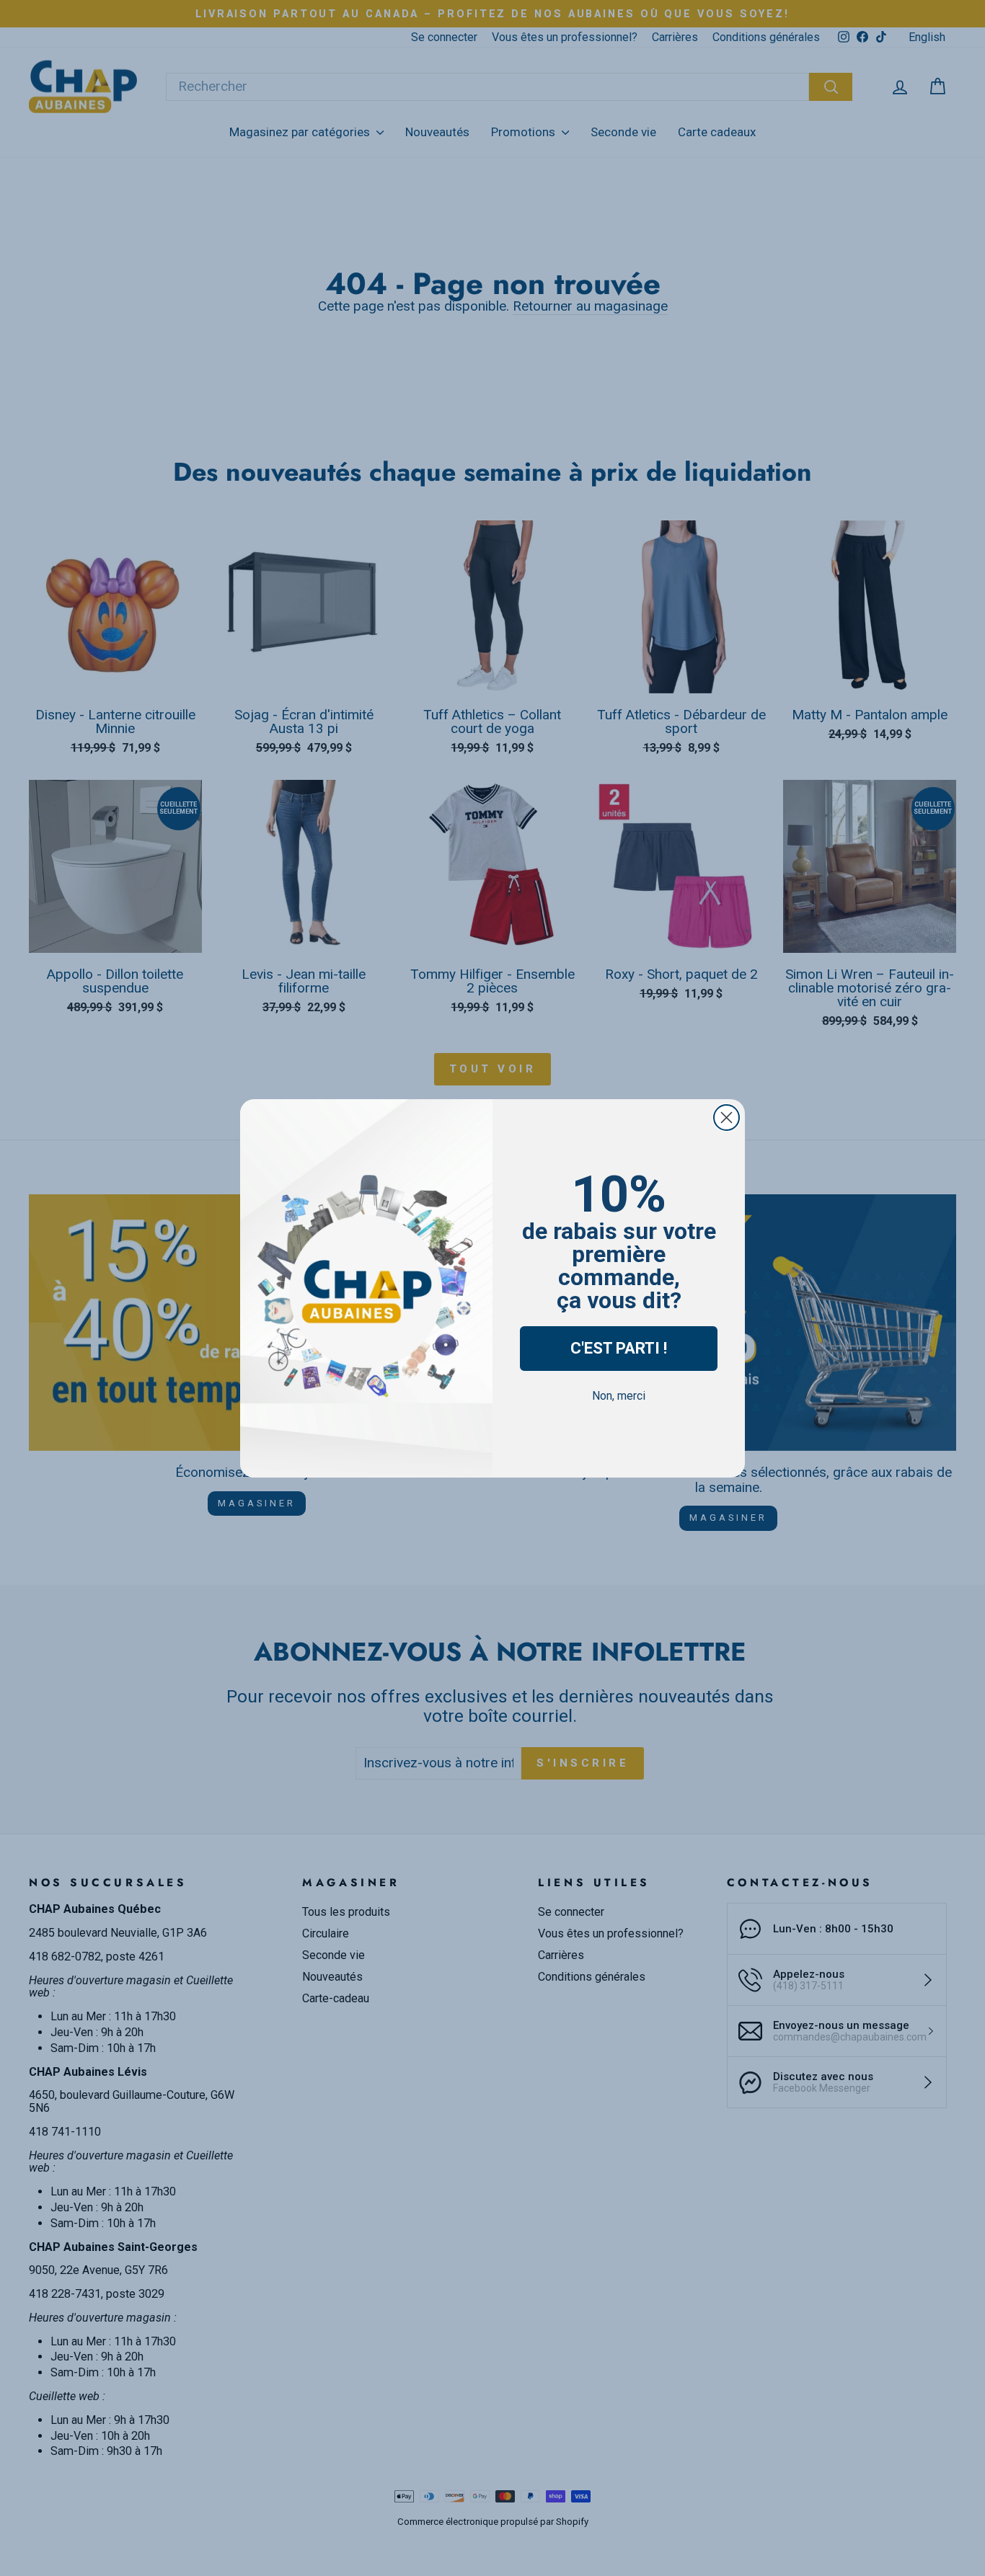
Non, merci (619, 1396)
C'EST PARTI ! (619, 1348)
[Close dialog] (726, 1118)
